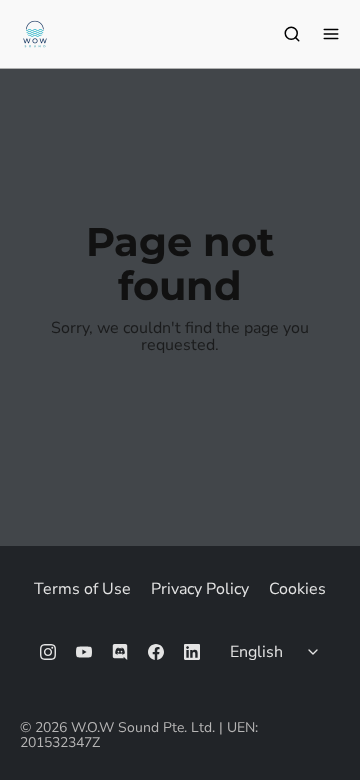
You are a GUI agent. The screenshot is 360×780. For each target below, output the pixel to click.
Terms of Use (82, 589)
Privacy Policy (200, 589)
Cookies (297, 589)
